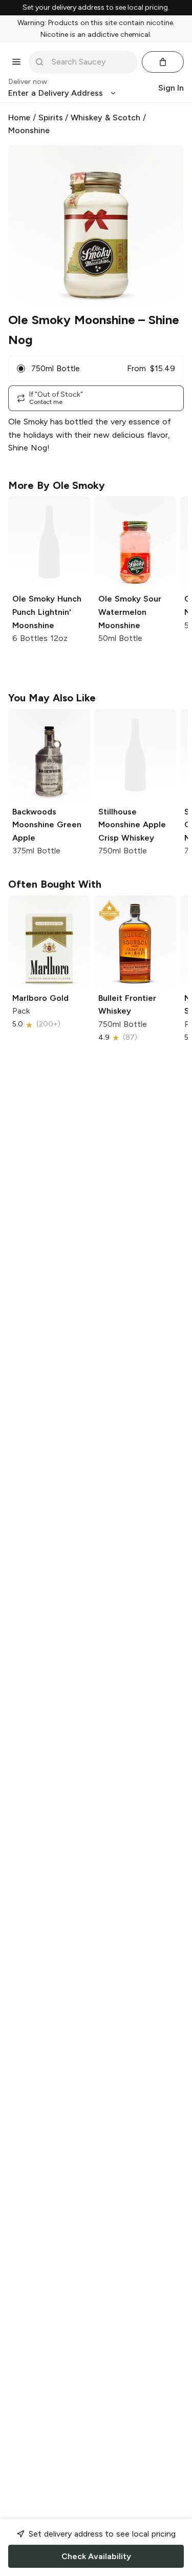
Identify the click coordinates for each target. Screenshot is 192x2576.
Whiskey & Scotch (105, 117)
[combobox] (90, 62)
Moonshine (29, 130)
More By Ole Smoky (57, 485)
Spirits (51, 117)
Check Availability (96, 2556)
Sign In (171, 88)
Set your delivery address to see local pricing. (96, 8)
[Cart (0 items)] (163, 62)
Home (19, 117)
